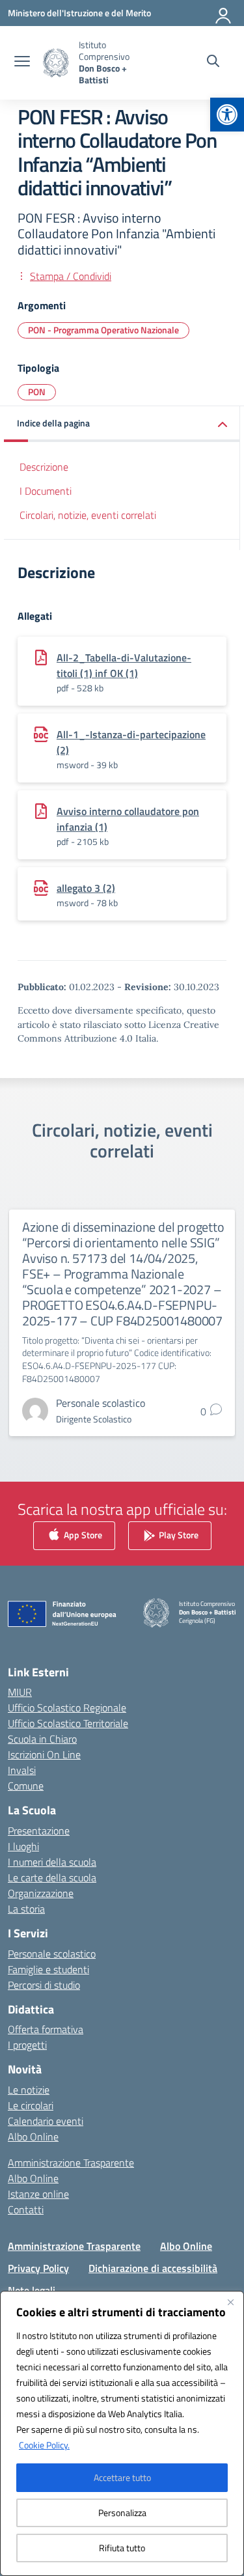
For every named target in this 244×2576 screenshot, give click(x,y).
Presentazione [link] (39, 1831)
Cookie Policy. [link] (44, 2445)
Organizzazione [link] (41, 1893)
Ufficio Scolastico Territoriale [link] (68, 1723)
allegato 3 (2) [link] (86, 888)
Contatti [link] (26, 2209)
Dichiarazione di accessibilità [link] (153, 2268)
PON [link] (37, 392)
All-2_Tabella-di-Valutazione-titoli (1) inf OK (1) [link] (124, 665)
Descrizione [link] (44, 467)
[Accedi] (224, 13)
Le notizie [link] (29, 2090)
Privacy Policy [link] (38, 2268)
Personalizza (122, 2513)
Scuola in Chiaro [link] (42, 1739)
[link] (227, 115)
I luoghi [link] (23, 1846)
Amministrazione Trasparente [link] (71, 2163)
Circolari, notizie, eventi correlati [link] (88, 515)
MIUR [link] (20, 1692)
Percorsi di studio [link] (44, 1985)
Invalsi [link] (22, 1770)
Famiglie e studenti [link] (48, 1969)
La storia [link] (26, 1909)
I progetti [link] (27, 2045)
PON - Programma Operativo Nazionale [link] (103, 330)
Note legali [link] (32, 2290)
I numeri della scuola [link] (52, 1862)
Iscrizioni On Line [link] (44, 1754)
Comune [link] (26, 1786)
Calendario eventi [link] (46, 2121)
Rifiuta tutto (122, 2548)
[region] (122, 2433)
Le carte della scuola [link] (52, 1877)
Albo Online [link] (33, 2137)
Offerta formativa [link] (46, 2029)
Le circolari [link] (31, 2105)
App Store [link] (82, 1534)
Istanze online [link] (38, 2194)
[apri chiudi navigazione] (22, 62)
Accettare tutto (122, 2477)
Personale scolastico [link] (52, 1954)
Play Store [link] (178, 1534)
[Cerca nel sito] (213, 62)
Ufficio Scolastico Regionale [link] (67, 1708)
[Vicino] (230, 2302)
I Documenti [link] (46, 491)
